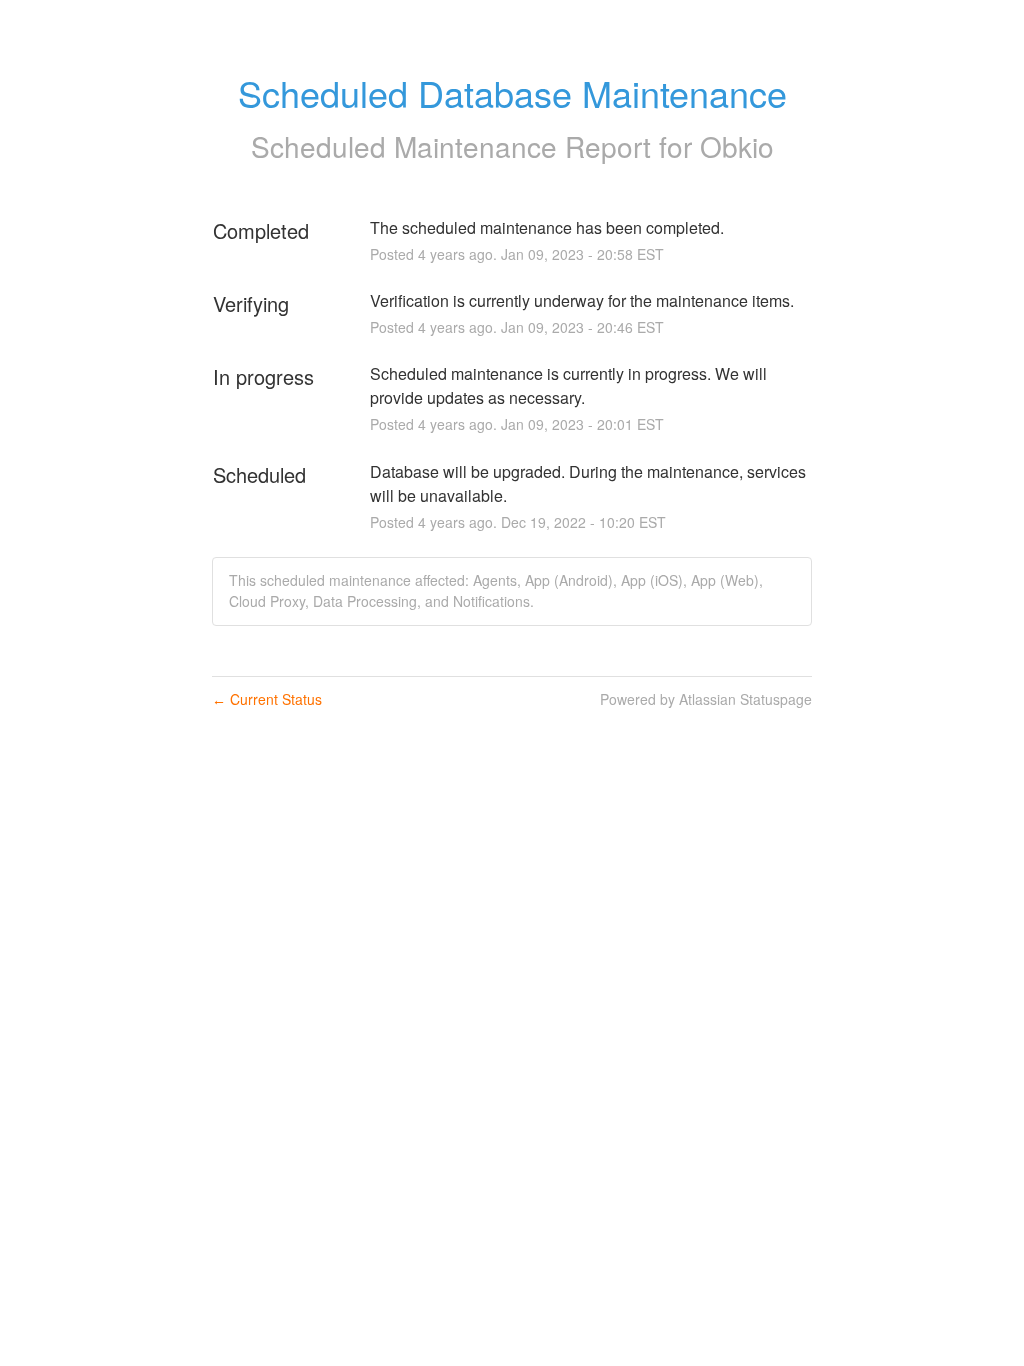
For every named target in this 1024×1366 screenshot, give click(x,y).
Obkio (737, 146)
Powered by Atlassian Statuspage (706, 699)
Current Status (267, 699)
